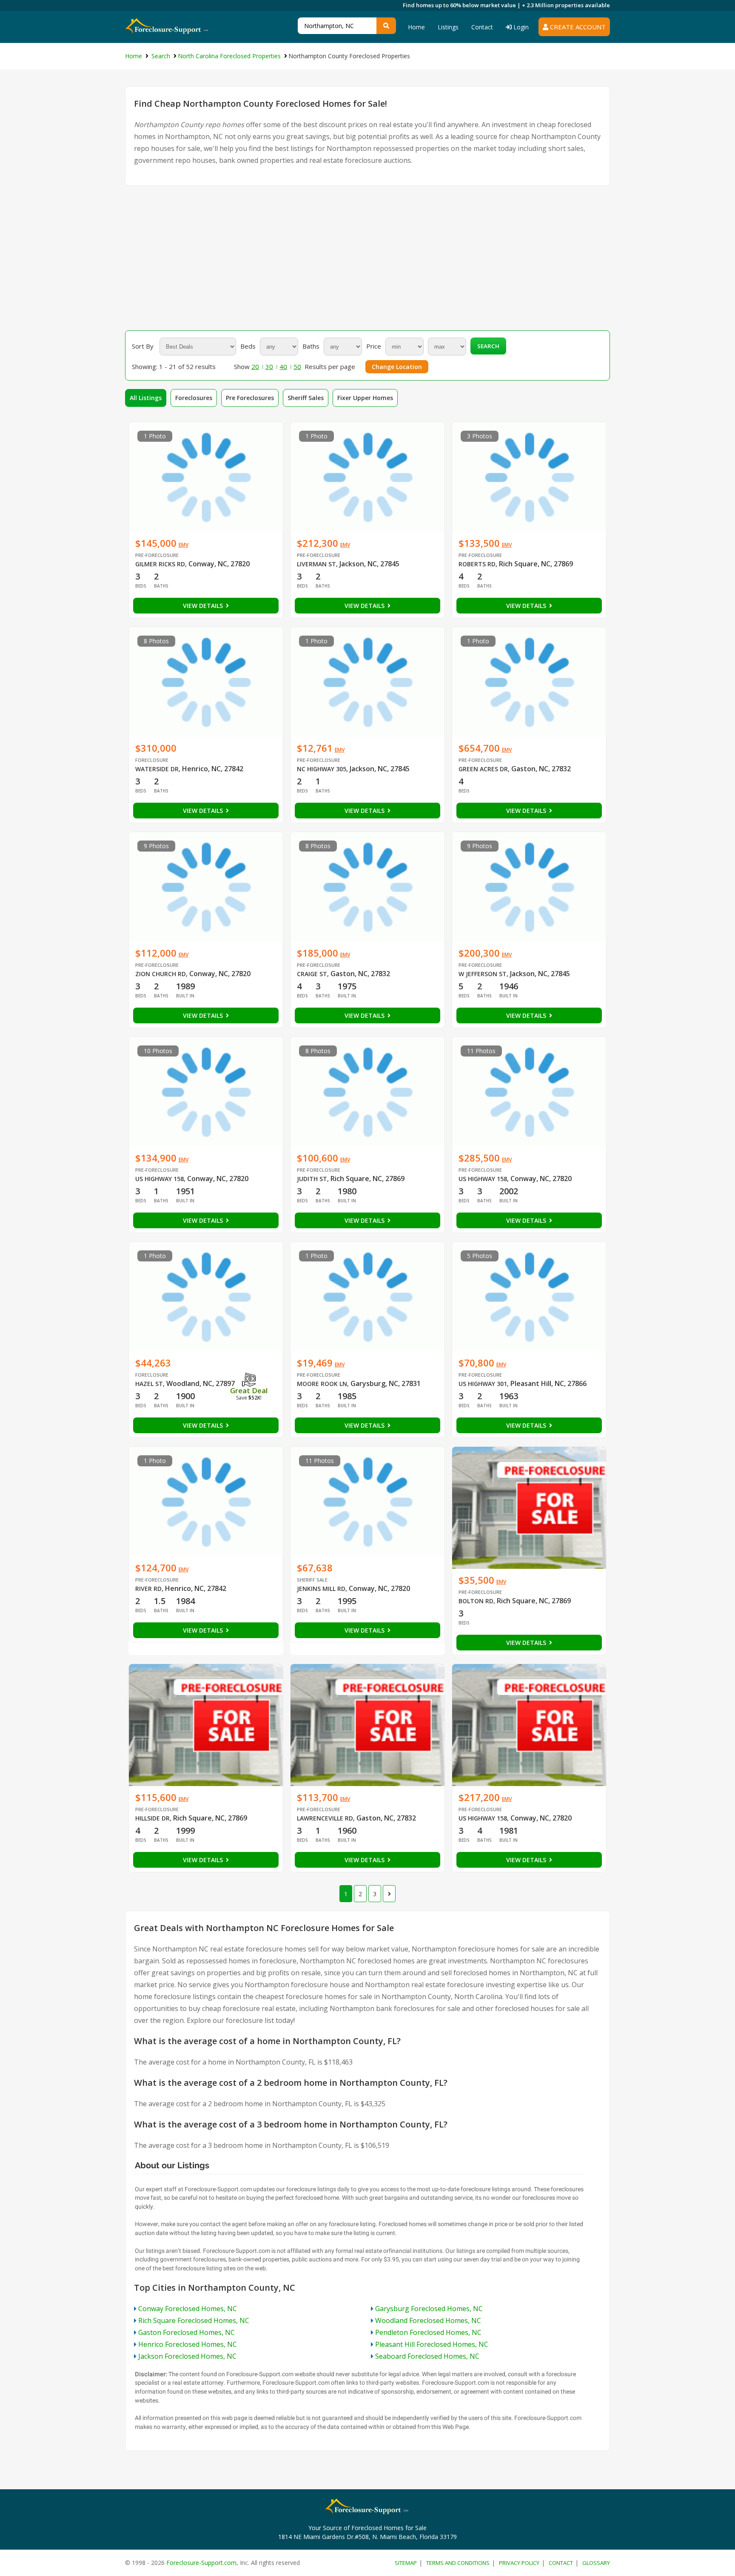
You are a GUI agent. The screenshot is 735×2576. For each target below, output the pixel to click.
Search (488, 346)
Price (374, 346)
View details (204, 606)
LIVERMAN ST (316, 564)
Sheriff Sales (306, 398)
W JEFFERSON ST (483, 974)
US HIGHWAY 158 (160, 1179)
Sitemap (406, 2563)
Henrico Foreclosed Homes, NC (188, 2344)
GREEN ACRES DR (483, 769)
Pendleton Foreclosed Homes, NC (428, 2332)
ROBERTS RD (477, 564)
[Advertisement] (367, 258)
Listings (448, 27)
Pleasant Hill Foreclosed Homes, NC (432, 2344)
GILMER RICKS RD (160, 564)
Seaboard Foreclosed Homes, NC (427, 2356)
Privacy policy (519, 2563)
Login (520, 27)
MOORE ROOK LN (322, 1384)
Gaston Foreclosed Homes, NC (187, 2332)
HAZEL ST (149, 1384)
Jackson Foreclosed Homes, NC (187, 2356)
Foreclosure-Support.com (201, 2563)
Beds (248, 346)
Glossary (596, 2563)
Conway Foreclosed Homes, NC (188, 2309)
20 (255, 366)
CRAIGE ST (312, 974)
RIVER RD (148, 1589)
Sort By (143, 346)
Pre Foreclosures (250, 398)
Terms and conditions (458, 2563)
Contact (482, 27)
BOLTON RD (476, 1601)
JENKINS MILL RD (321, 1589)
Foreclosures (194, 398)
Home (416, 27)
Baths (311, 346)
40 (283, 366)
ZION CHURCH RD (161, 974)
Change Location (397, 367)
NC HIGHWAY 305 (322, 769)
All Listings (146, 398)
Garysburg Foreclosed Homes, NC (429, 2309)
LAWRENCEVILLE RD (325, 1818)
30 (269, 366)
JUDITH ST (312, 1179)
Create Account (577, 27)
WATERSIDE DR (157, 769)
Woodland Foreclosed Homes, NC (428, 2320)
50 (297, 366)
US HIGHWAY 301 (483, 1384)
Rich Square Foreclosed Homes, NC (194, 2320)
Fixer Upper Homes (365, 398)
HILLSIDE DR (152, 1818)
